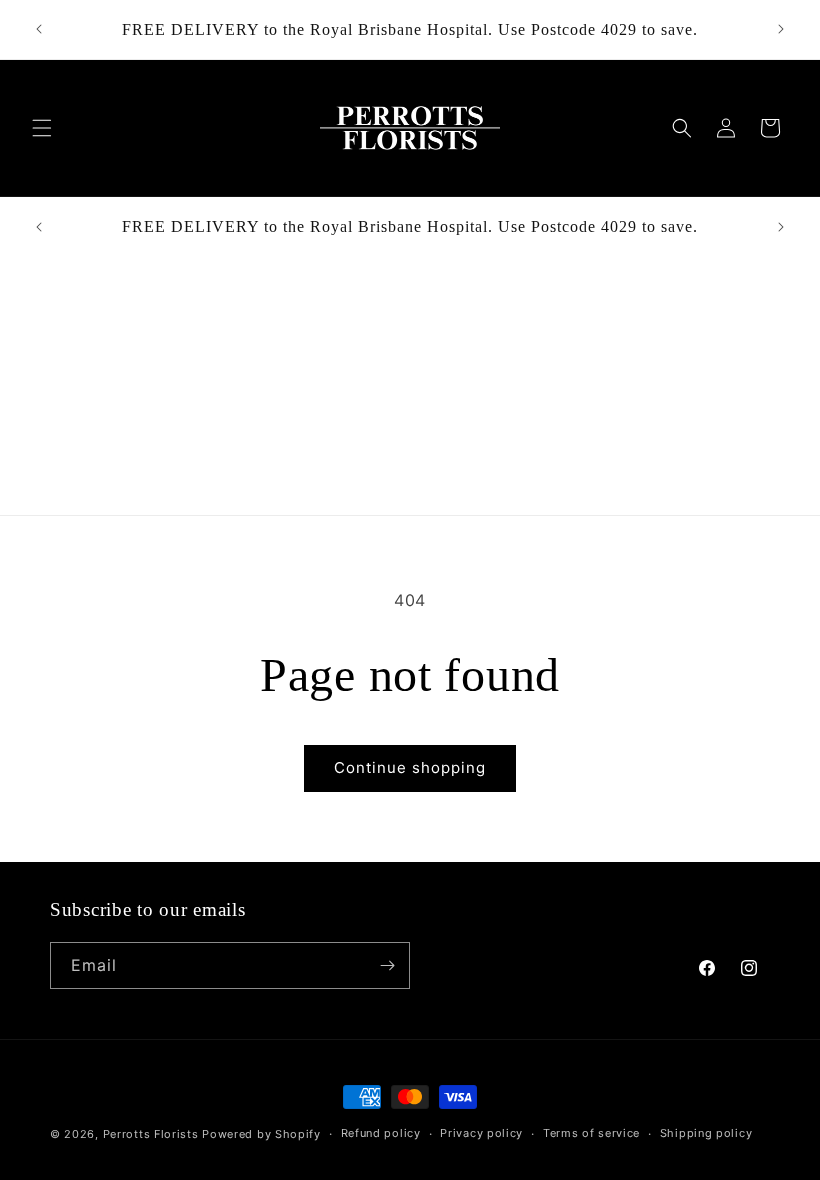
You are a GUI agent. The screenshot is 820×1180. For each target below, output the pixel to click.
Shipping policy (706, 1133)
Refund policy (381, 1133)
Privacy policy (481, 1133)
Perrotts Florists (151, 1134)
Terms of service (591, 1133)
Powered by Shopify (261, 1134)
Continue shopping (410, 767)
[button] (42, 128)
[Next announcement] (781, 29)
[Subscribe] (387, 965)
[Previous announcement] (39, 29)
